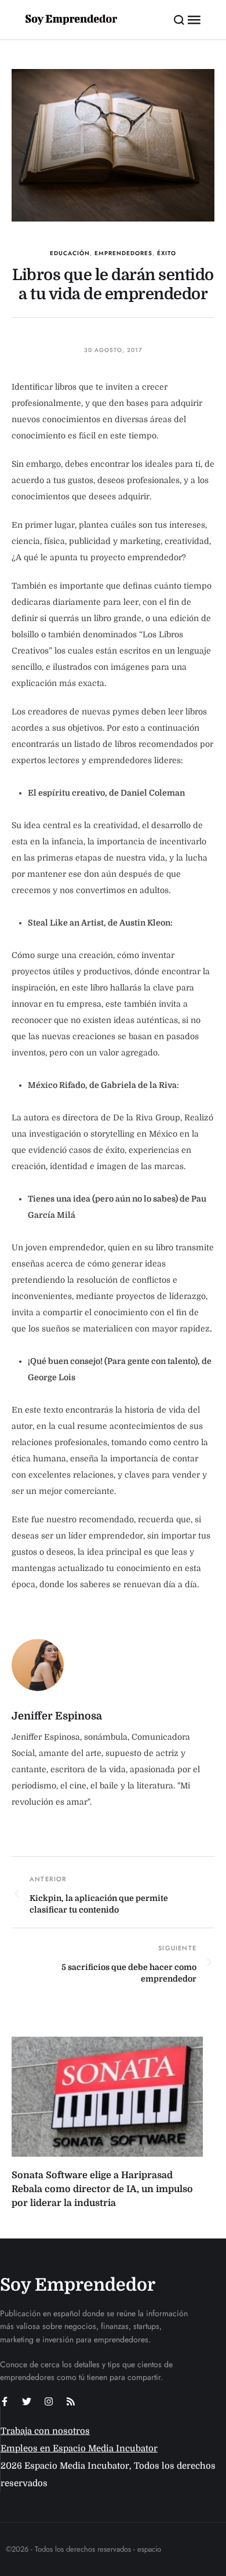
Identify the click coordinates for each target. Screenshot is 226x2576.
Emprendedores (123, 253)
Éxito (167, 253)
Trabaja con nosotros (45, 2431)
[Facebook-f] (5, 2401)
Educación (70, 253)
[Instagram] (49, 2401)
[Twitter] (27, 2401)
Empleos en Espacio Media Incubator (79, 2448)
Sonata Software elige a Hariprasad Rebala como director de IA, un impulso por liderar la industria (102, 2189)
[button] (179, 20)
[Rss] (71, 2401)
